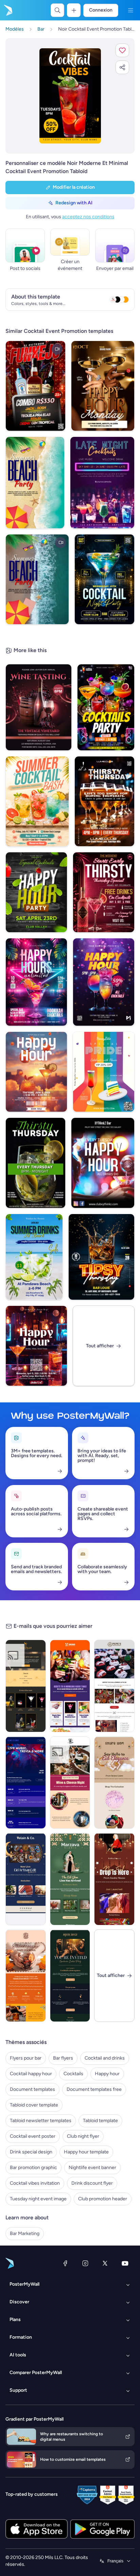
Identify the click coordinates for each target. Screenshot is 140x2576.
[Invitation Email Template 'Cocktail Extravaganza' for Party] (70, 1976)
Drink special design (31, 2152)
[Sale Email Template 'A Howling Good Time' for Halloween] (70, 1686)
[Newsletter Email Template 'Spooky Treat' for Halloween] (114, 1686)
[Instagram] (85, 2263)
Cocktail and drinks (105, 2058)
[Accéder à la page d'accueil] (7, 10)
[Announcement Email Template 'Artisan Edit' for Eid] (26, 1879)
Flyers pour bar (26, 2058)
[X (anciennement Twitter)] (105, 2263)
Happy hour (107, 2074)
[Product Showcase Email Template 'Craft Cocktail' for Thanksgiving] (26, 1976)
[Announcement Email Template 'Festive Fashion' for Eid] (70, 1879)
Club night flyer (83, 2136)
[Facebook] (65, 2263)
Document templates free (94, 2089)
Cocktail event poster (33, 2136)
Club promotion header (103, 2199)
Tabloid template (100, 2121)
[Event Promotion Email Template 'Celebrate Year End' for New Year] (26, 1686)
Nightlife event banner (92, 2168)
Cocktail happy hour (31, 2074)
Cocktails (73, 2074)
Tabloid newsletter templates (41, 2121)
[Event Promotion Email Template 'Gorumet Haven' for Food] (70, 1782)
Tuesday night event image (38, 2199)
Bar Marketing (25, 2233)
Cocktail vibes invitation (35, 2183)
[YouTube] (125, 2263)
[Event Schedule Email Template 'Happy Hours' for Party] (26, 1782)
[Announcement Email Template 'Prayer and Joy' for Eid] (114, 1782)
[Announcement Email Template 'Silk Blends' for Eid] (114, 1879)
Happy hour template (86, 2152)
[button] (122, 50)
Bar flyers (63, 2058)
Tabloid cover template (34, 2105)
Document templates (32, 2089)
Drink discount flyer (92, 2183)
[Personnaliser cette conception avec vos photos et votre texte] (70, 96)
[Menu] (130, 10)
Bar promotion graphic (33, 2168)
